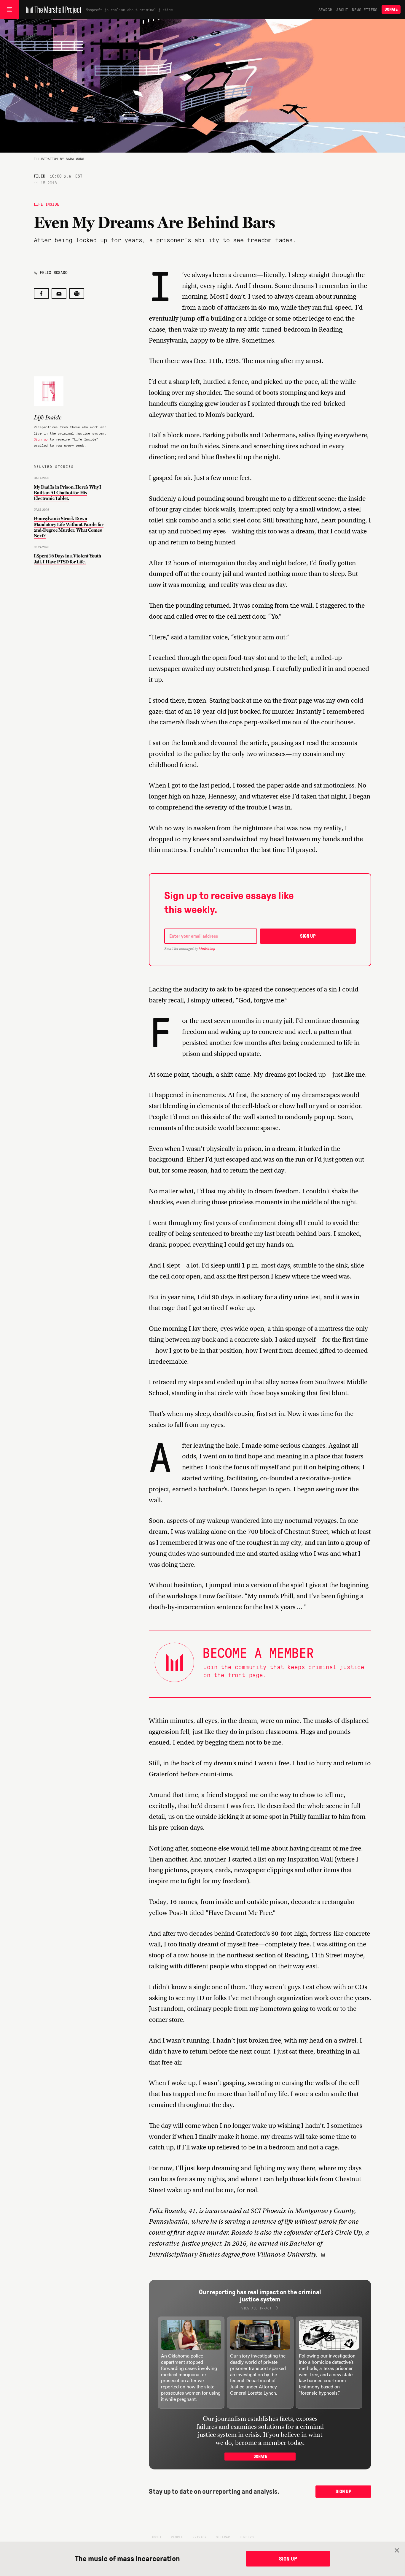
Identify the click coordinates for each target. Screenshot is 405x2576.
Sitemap (223, 2537)
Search (325, 9)
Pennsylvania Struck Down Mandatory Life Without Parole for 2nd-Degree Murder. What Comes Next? (69, 527)
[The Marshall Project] (52, 9)
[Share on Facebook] (41, 293)
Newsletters (365, 9)
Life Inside (47, 204)
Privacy (200, 2537)
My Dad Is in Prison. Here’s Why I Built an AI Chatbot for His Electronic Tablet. (68, 493)
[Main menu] (9, 9)
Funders (247, 2537)
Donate (391, 9)
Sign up (41, 439)
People (177, 2537)
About (342, 9)
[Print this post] (77, 293)
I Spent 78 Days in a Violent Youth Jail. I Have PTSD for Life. (67, 559)
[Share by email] (59, 293)
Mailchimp (207, 949)
